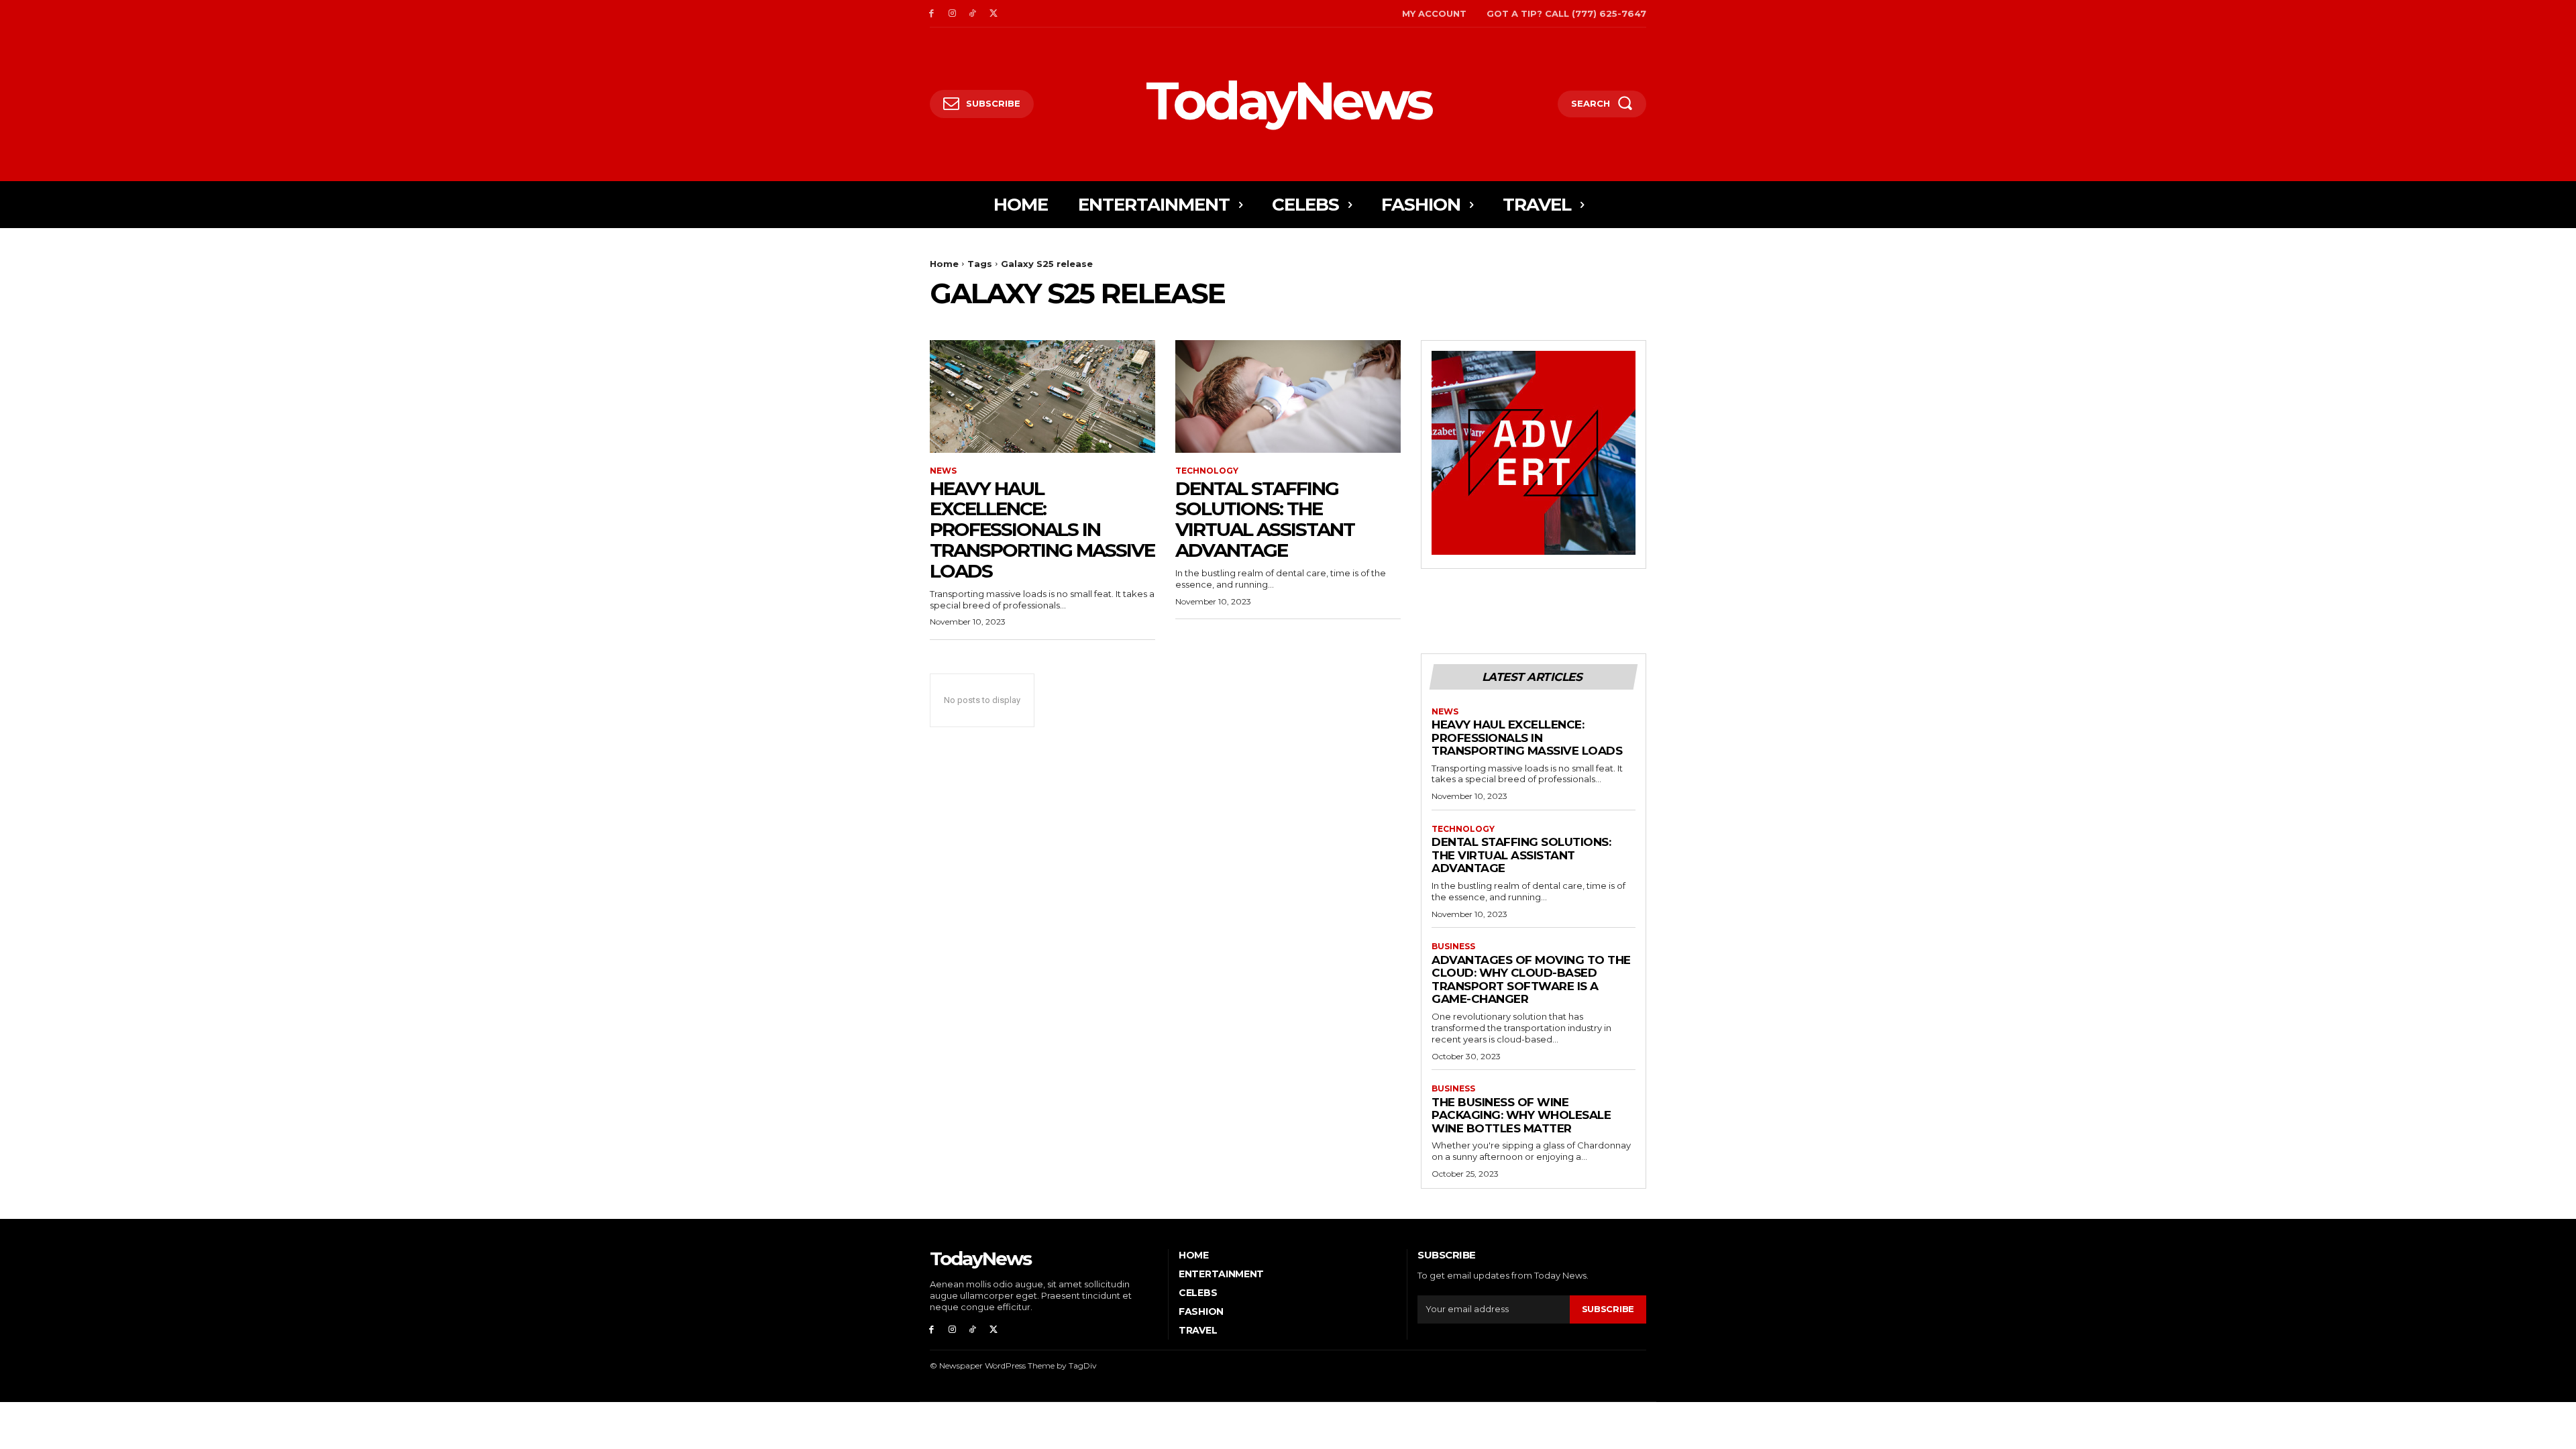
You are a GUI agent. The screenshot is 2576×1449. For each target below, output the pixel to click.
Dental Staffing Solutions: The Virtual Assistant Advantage (1265, 519)
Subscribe (1608, 1309)
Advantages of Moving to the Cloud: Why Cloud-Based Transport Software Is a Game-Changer (1531, 980)
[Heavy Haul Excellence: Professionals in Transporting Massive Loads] (1042, 396)
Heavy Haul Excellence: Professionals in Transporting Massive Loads (1042, 530)
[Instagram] (952, 14)
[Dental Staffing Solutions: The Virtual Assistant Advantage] (1288, 396)
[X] (993, 14)
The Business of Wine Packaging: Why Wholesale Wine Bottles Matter (1521, 1115)
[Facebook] (931, 14)
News (943, 471)
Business (1453, 947)
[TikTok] (973, 14)
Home (944, 264)
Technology (1207, 471)
